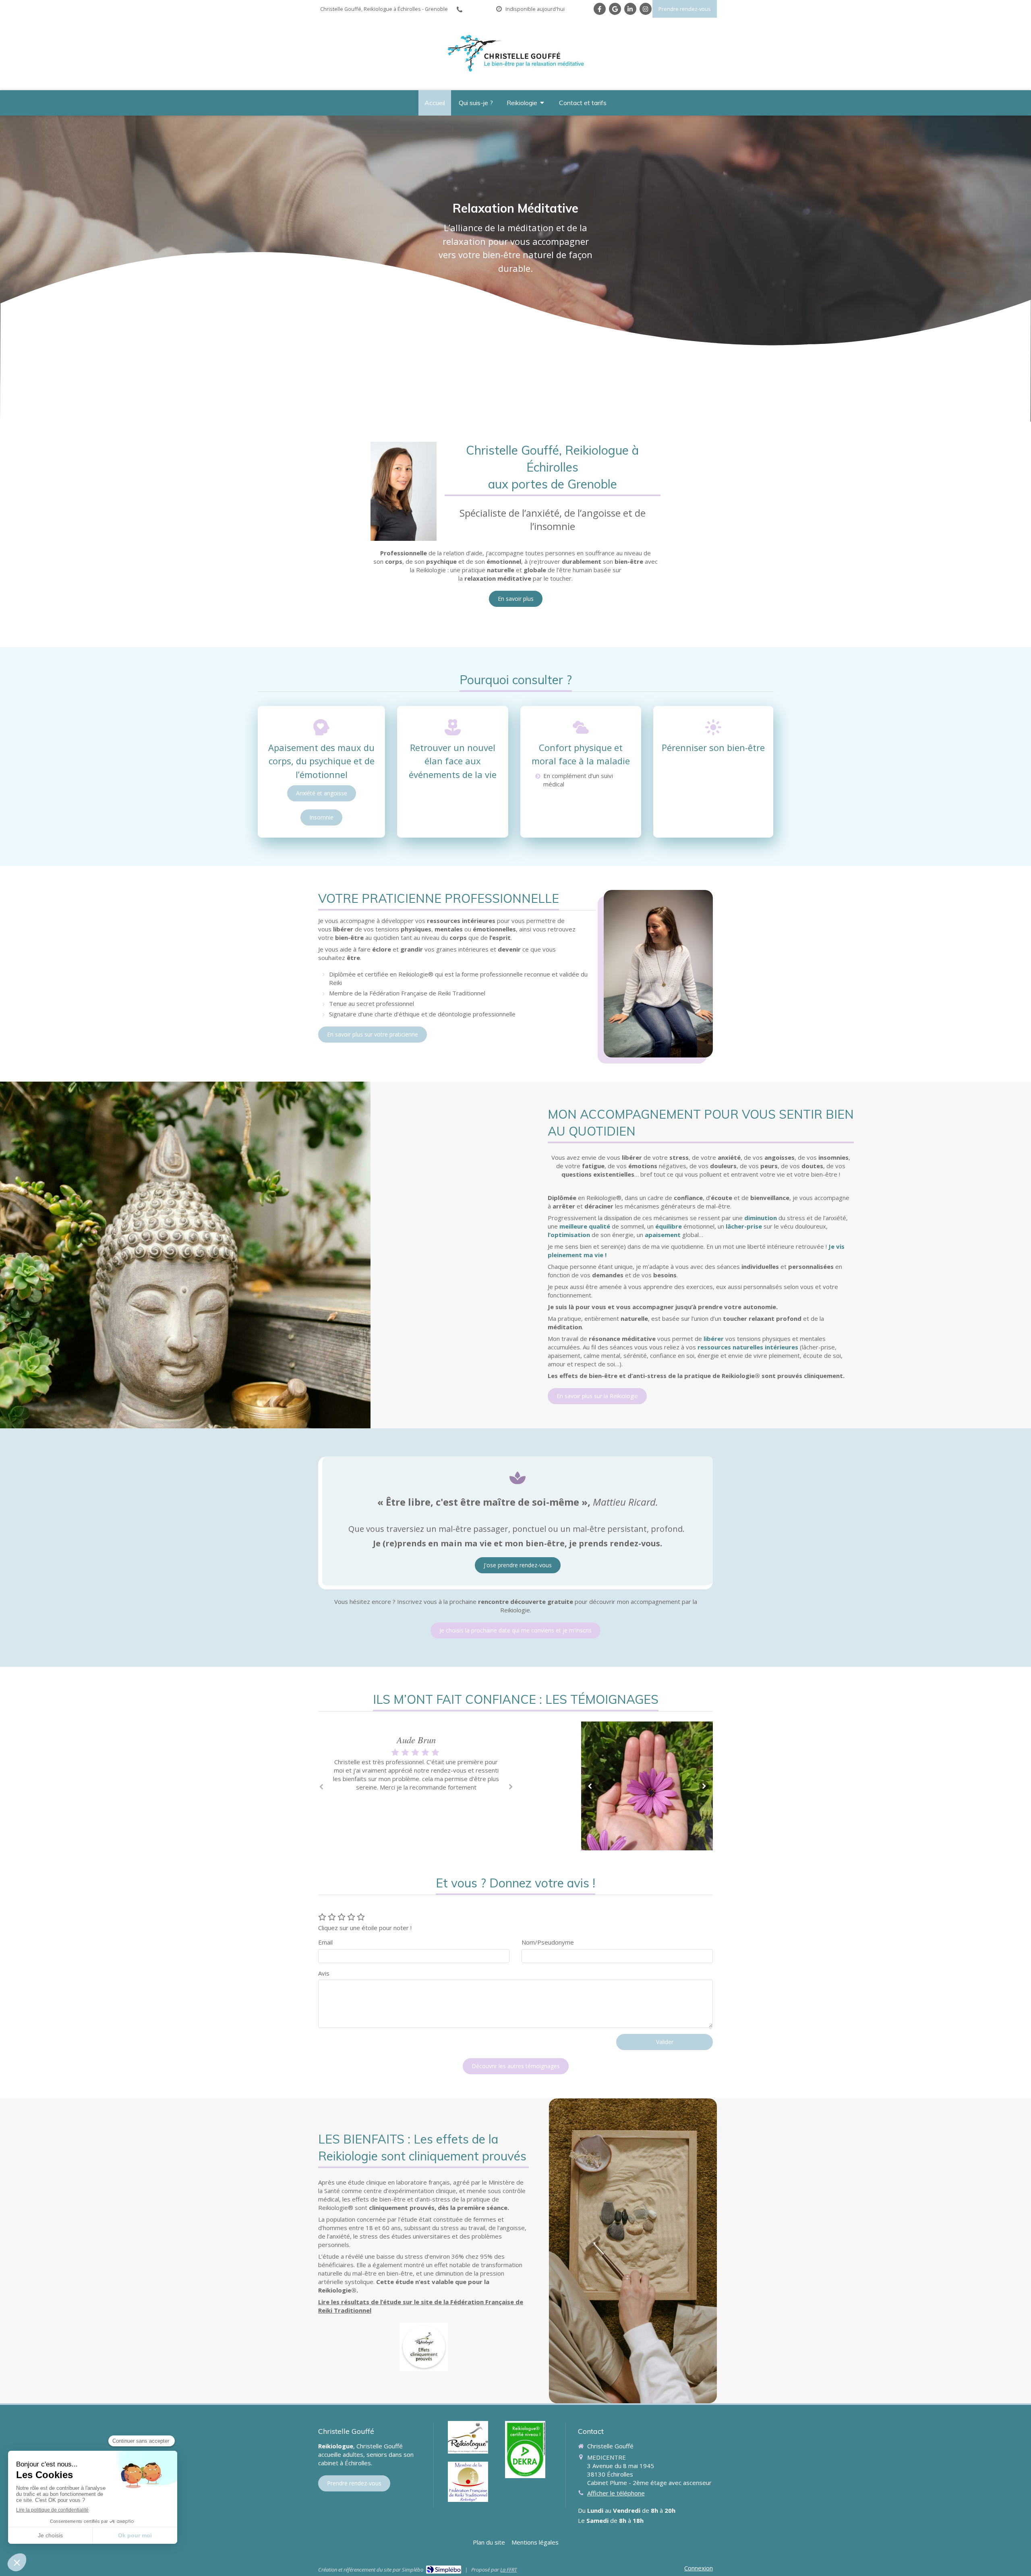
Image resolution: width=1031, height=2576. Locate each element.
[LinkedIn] (630, 9)
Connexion (699, 2568)
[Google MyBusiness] (615, 9)
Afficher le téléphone (616, 2493)
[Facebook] (600, 9)
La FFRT (508, 2570)
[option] (416, 1773)
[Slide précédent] (590, 1786)
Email (325, 1942)
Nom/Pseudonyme (548, 1942)
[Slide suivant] (704, 1786)
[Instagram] (646, 9)
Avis (324, 1973)
